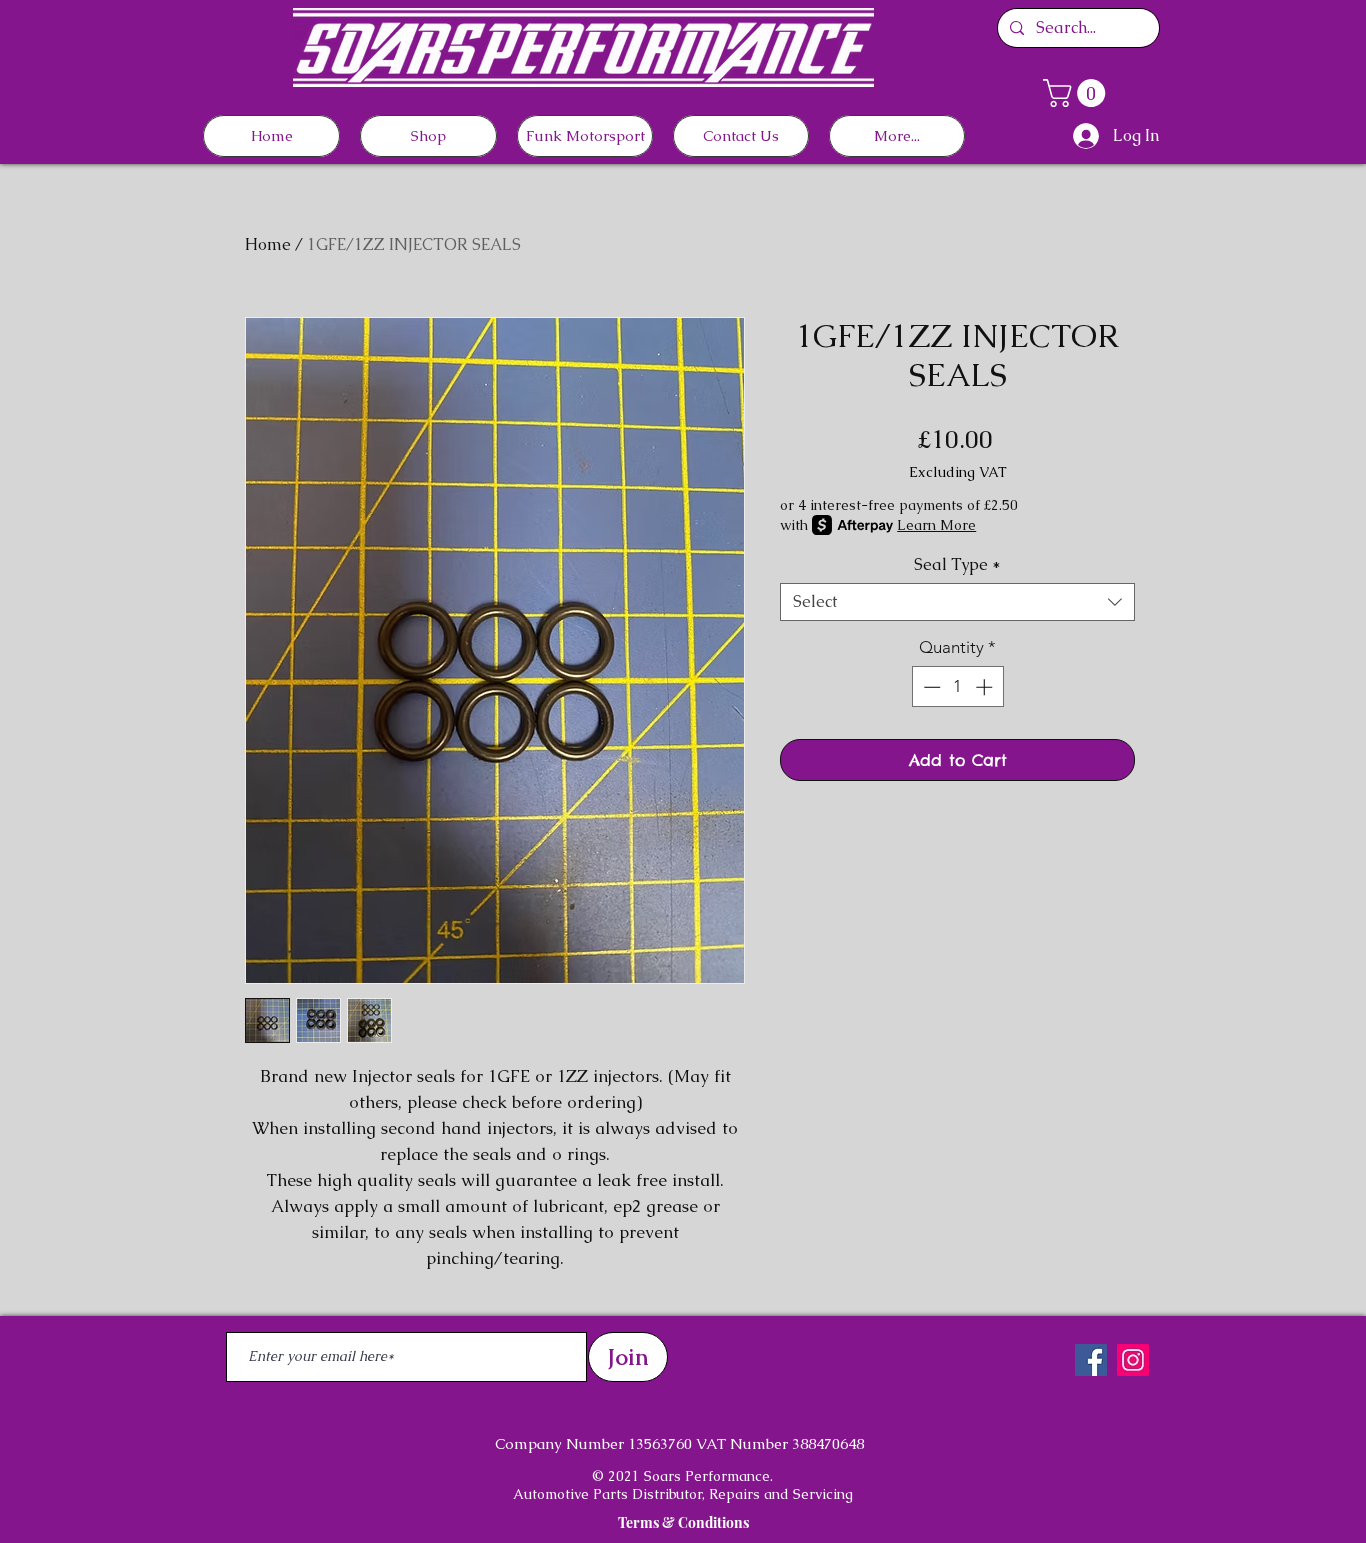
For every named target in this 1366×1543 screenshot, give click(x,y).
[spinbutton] (957, 687)
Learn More (936, 525)
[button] (1077, 93)
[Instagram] (1133, 1360)
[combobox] (957, 602)
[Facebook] (1091, 1360)
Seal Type (957, 565)
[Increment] (986, 687)
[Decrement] (930, 687)
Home (268, 244)
